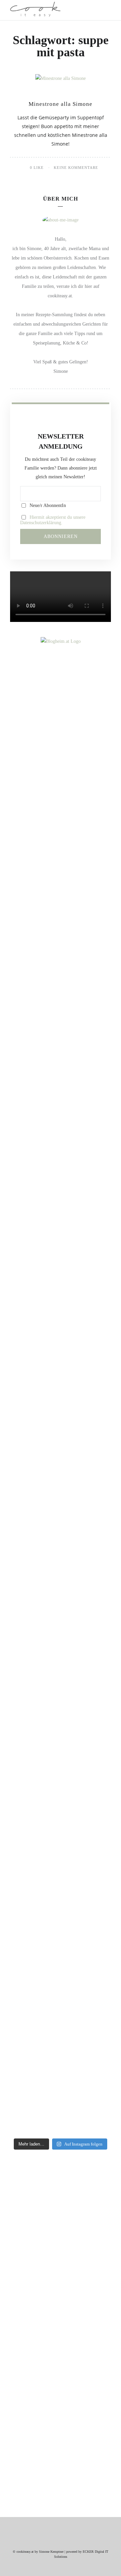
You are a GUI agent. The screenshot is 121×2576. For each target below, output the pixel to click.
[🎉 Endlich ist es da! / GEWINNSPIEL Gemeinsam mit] (61, 1962)
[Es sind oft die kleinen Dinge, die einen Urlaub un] (61, 1561)
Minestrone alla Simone (61, 104)
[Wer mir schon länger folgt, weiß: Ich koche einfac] (61, 1709)
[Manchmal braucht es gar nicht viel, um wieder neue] (61, 1413)
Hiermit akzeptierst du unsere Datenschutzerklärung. (53, 520)
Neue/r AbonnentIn (47, 505)
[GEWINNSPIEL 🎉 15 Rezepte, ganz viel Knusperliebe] (61, 836)
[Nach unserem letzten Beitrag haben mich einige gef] (61, 1155)
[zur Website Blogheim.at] (61, 641)
